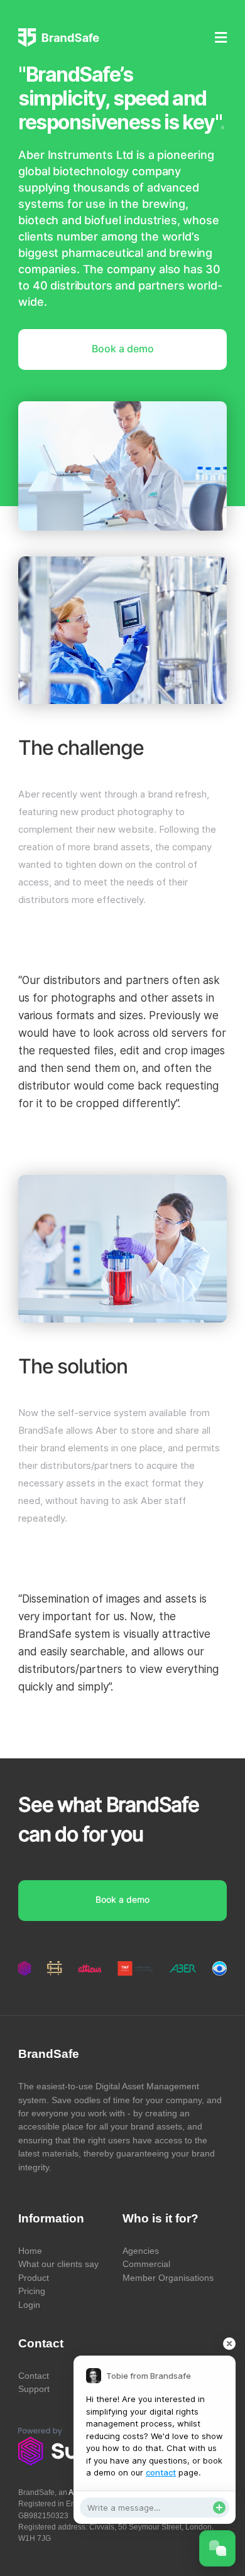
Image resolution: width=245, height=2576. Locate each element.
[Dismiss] (229, 2344)
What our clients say (58, 2264)
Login (29, 2305)
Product (34, 2278)
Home (30, 2251)
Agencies (141, 2251)
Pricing (32, 2291)
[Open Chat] (217, 2548)
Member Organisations (168, 2278)
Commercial (146, 2264)
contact (161, 2472)
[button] (177, 29)
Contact (34, 2376)
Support (34, 2389)
